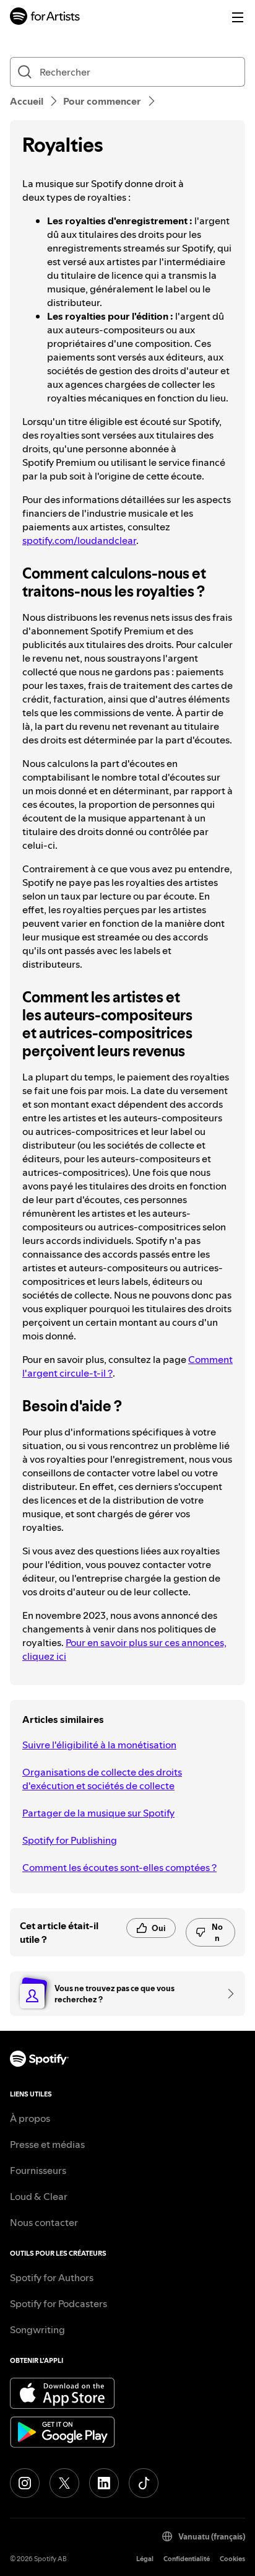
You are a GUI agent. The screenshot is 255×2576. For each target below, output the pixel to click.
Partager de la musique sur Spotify (98, 1813)
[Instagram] (25, 2483)
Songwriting (37, 2329)
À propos (30, 2118)
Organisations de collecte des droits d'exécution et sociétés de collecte (102, 1779)
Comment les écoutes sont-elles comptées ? (119, 1867)
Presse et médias (47, 2144)
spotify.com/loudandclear (79, 540)
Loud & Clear (39, 2196)
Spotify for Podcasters (58, 2303)
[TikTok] (144, 2483)
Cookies (232, 2559)
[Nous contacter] (227, 1994)
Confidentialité (187, 2559)
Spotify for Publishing (70, 1840)
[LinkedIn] (104, 2483)
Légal (145, 2559)
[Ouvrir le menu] (238, 17)
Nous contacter (44, 2222)
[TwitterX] (64, 2483)
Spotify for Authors (52, 2277)
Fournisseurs (38, 2170)
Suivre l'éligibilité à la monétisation (99, 1745)
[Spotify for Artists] (45, 18)
